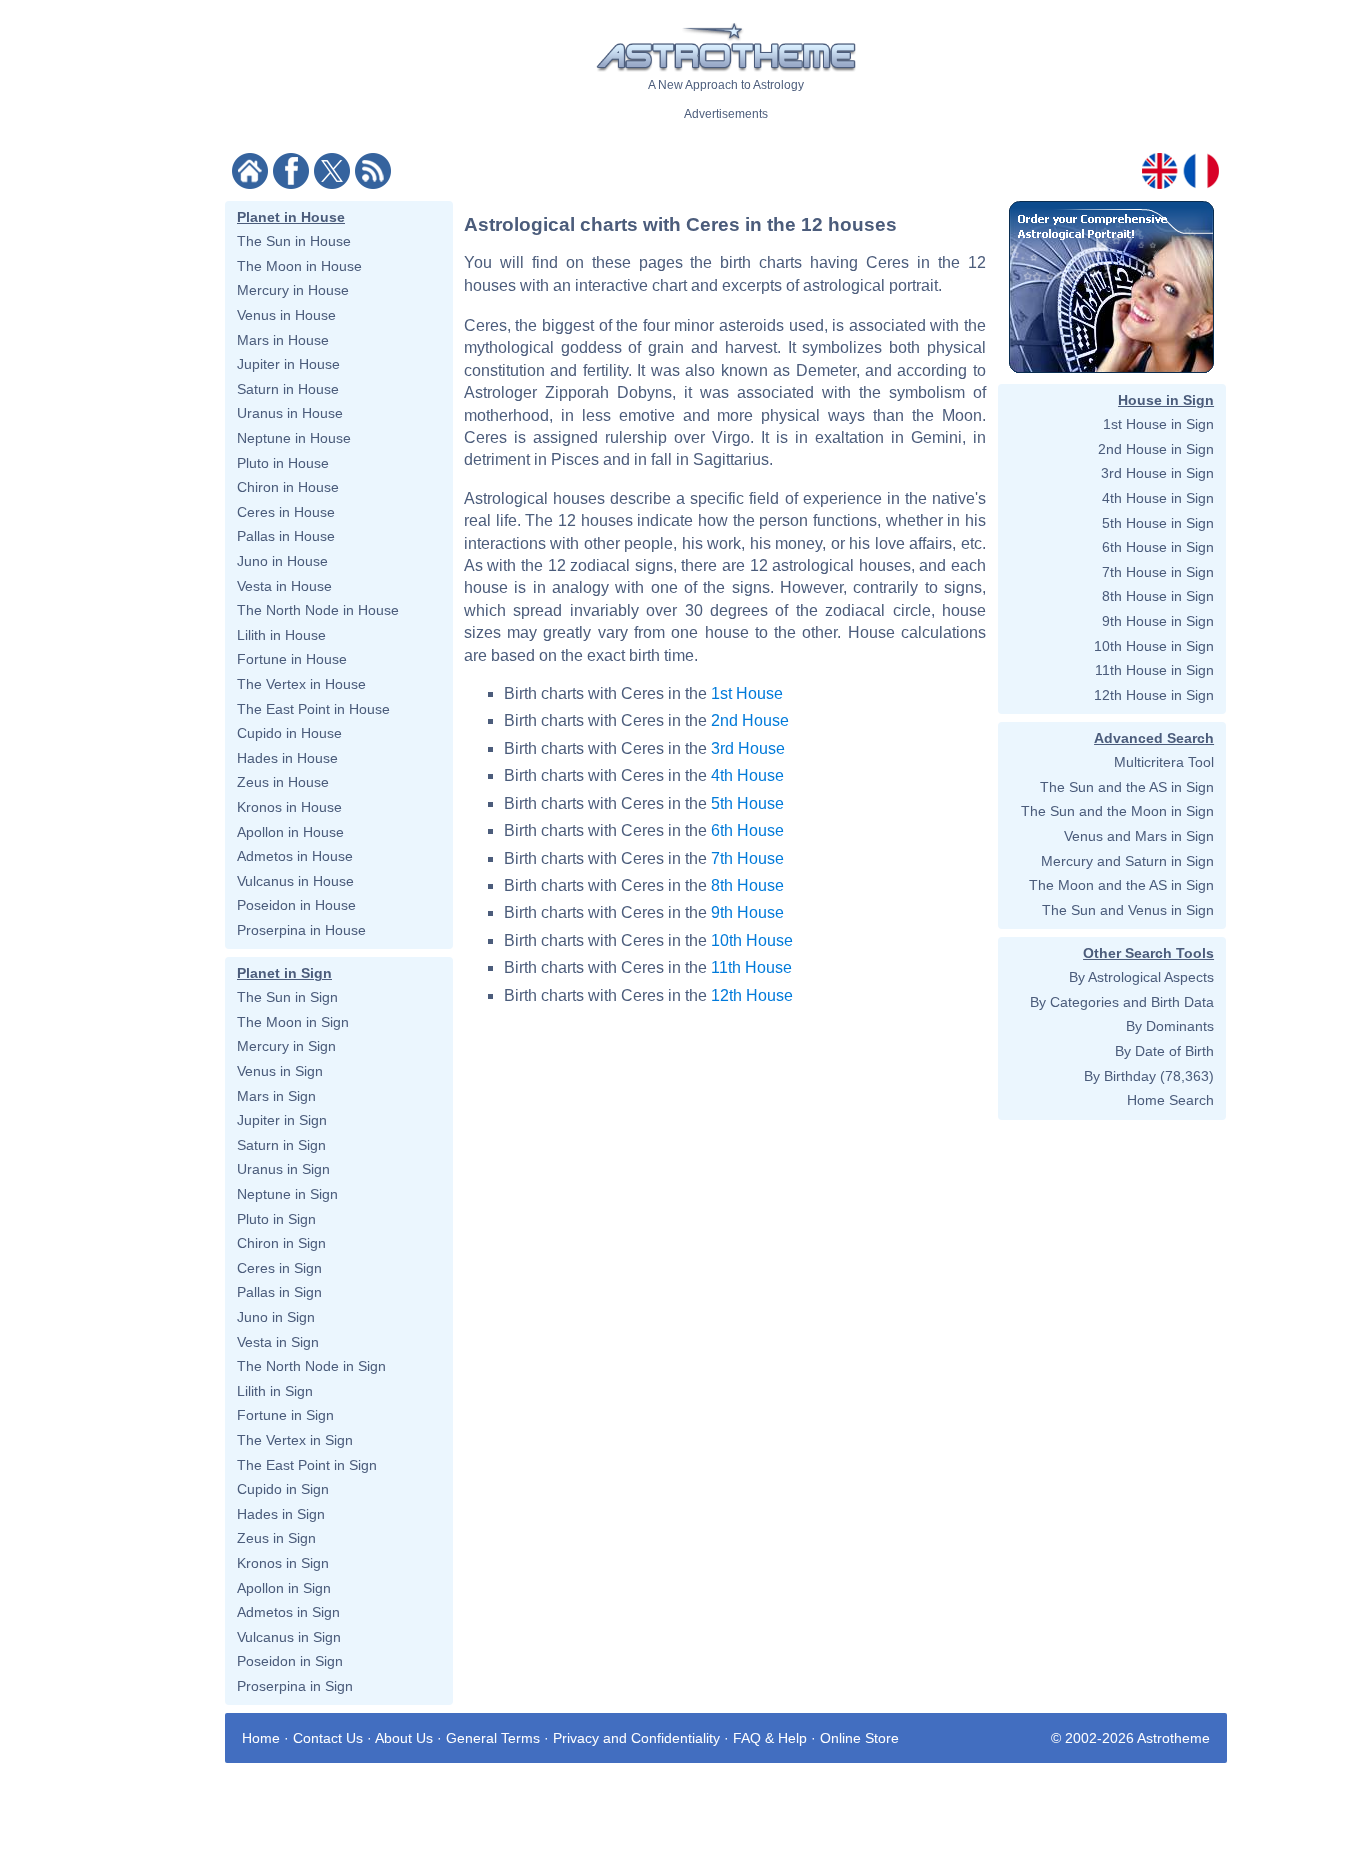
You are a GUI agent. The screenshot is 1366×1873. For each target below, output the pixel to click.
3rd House (748, 748)
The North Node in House (318, 610)
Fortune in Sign (285, 1415)
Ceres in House (286, 512)
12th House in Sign (1154, 695)
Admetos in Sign (288, 1612)
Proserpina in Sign (295, 1686)
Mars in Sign (276, 1096)
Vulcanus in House (295, 881)
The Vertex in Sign (295, 1440)
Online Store (859, 1738)
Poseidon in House (296, 905)
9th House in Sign (1158, 621)
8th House (747, 885)
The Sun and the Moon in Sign (1117, 811)
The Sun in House (294, 241)
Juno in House (282, 561)
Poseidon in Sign (290, 1661)
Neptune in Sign (287, 1194)
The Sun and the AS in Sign (1127, 787)
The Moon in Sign (293, 1022)
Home (261, 1738)
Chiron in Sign (281, 1243)
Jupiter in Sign (282, 1120)
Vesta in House (284, 586)
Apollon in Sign (284, 1588)
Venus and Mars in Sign (1139, 836)
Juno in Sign (276, 1317)
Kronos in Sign (283, 1563)
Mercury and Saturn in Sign (1127, 861)
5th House (747, 803)
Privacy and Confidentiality (636, 1738)
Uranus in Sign (283, 1169)
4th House (747, 775)
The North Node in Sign (311, 1366)
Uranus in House (290, 413)
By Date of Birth (1164, 1051)
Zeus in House (283, 782)
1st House (747, 693)
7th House (747, 858)
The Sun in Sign (287, 997)
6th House (747, 830)
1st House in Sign (1158, 424)
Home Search (1170, 1100)
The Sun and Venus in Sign (1128, 910)
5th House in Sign (1158, 523)
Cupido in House (289, 733)
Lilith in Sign (275, 1391)
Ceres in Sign (279, 1268)
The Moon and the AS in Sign (1121, 885)
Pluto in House (283, 463)
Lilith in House (281, 635)
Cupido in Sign (283, 1489)
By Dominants (1170, 1026)
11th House (751, 967)
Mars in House (283, 340)
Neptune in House (294, 438)
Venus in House (286, 315)
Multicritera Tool (1164, 762)
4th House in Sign (1158, 498)
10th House (752, 940)
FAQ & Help (770, 1738)
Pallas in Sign (279, 1292)
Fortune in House (292, 659)
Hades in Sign (281, 1514)
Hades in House (287, 758)
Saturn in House (288, 389)
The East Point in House (313, 709)
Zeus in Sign (276, 1538)
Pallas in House (286, 536)
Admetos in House (295, 856)
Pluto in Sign (276, 1219)
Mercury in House (293, 290)
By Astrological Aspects (1141, 977)
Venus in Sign (280, 1071)
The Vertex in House (301, 684)
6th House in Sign (1158, 547)
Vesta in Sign (278, 1342)
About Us (404, 1738)
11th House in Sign (1154, 670)
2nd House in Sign (1156, 449)
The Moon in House (299, 266)
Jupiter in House (288, 364)
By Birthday (1120, 1076)
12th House (752, 995)
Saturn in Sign (281, 1145)
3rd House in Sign (1157, 473)
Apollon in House (290, 832)
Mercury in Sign (286, 1046)
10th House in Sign (1154, 646)
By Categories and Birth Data (1122, 1002)
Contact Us (328, 1738)
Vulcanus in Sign (289, 1637)
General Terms (493, 1738)
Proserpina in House (301, 930)
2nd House (750, 720)
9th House (747, 912)
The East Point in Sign (307, 1465)
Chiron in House (288, 487)
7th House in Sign (1158, 572)
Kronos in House (289, 807)
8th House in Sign (1158, 596)
